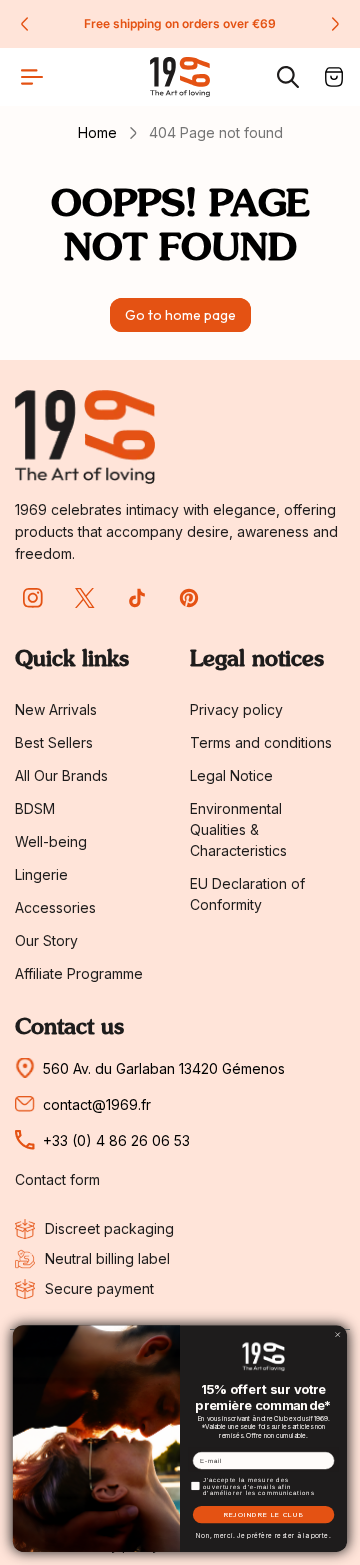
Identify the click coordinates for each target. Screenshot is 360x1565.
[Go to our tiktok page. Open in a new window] (137, 598)
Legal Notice (231, 775)
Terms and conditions (261, 742)
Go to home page (180, 315)
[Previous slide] (25, 24)
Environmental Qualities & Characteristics (238, 829)
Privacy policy (236, 709)
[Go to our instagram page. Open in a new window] (33, 598)
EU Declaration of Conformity (247, 894)
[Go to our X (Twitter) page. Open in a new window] (85, 598)
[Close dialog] (338, 1335)
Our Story (46, 940)
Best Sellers (54, 742)
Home (97, 132)
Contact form (57, 1180)
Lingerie (41, 874)
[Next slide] (335, 24)
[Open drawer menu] (32, 77)
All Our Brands (61, 775)
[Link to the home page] (85, 436)
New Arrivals (56, 709)
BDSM (35, 808)
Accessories (55, 907)
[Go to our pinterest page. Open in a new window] (189, 598)
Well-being (51, 841)
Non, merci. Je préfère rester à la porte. (263, 1536)
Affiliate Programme (79, 973)
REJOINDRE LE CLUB (264, 1515)
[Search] (288, 77)
